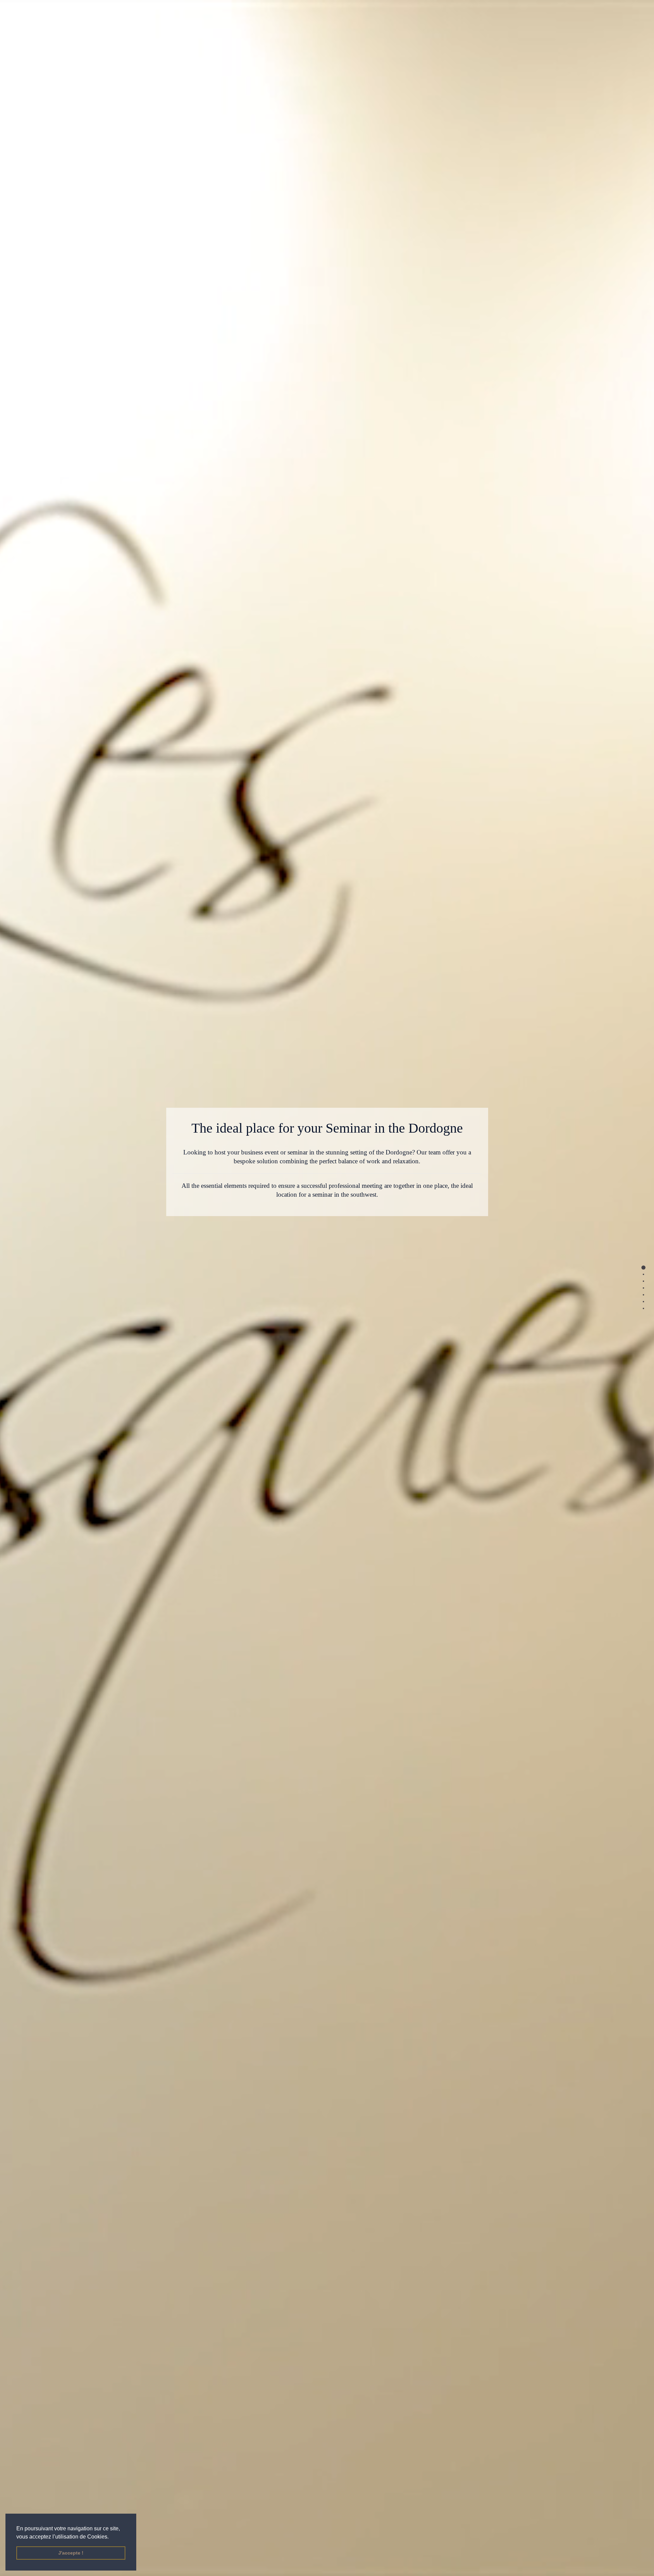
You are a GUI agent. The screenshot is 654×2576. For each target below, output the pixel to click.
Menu (36, 12)
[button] (110, 2536)
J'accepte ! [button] (71, 2553)
